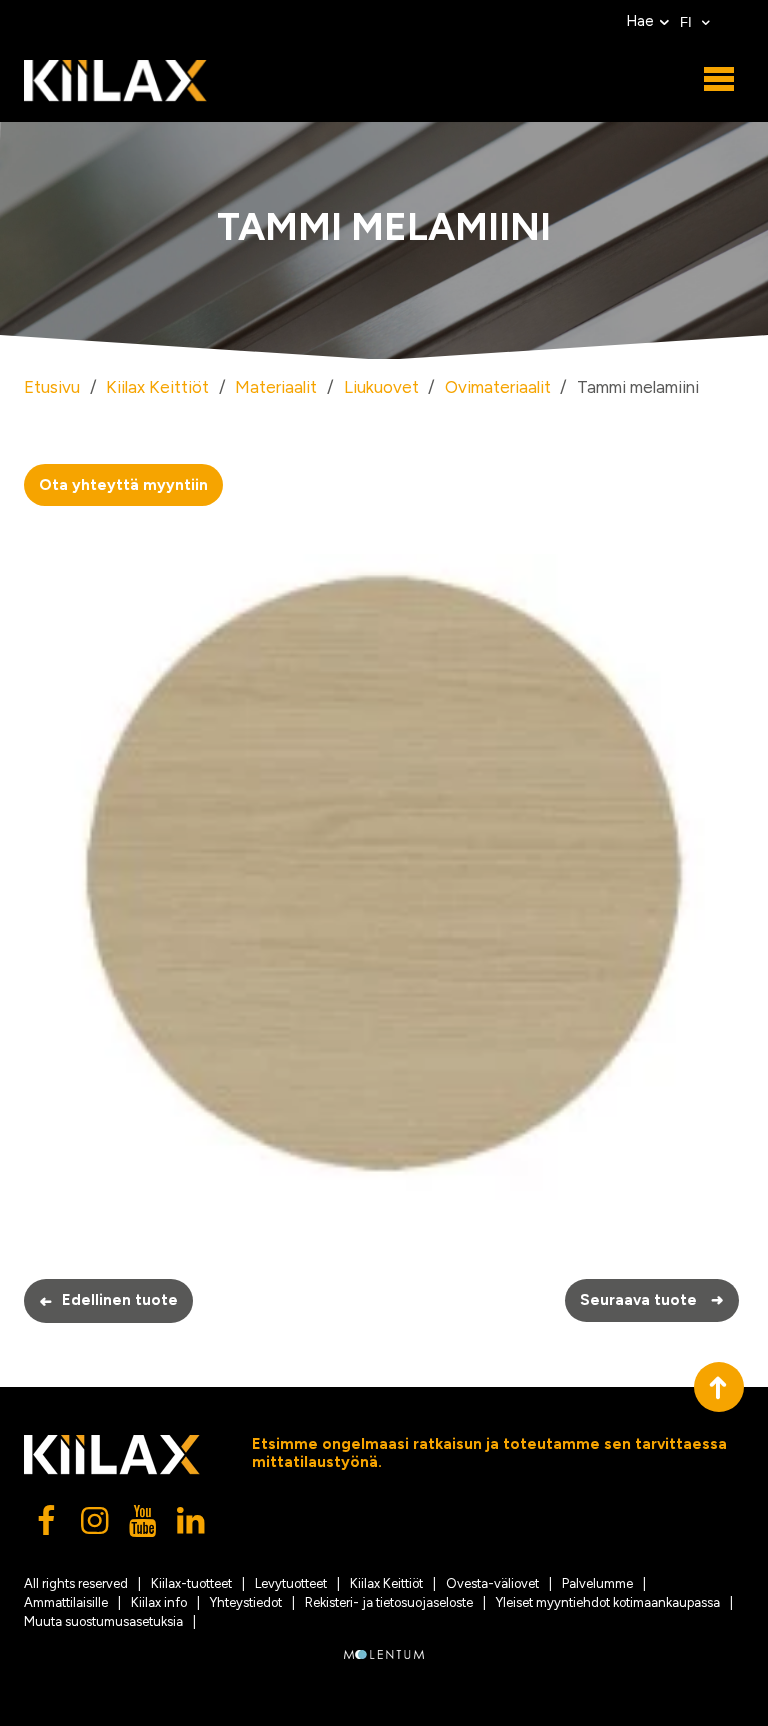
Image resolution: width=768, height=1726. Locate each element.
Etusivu (52, 387)
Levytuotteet (291, 1583)
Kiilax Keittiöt (157, 387)
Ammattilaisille (66, 1602)
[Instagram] (96, 1526)
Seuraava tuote (652, 1300)
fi (688, 22)
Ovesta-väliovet (492, 1583)
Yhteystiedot (246, 1602)
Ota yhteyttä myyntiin (123, 485)
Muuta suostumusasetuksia (103, 1621)
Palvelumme (597, 1583)
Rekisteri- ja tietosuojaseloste (389, 1602)
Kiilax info (159, 1602)
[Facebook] (48, 1526)
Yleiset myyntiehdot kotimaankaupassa (608, 1602)
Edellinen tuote (108, 1301)
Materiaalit (276, 387)
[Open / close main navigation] (719, 80)
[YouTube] (144, 1526)
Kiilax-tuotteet (191, 1583)
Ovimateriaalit (498, 387)
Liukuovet (381, 387)
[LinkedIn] (192, 1526)
